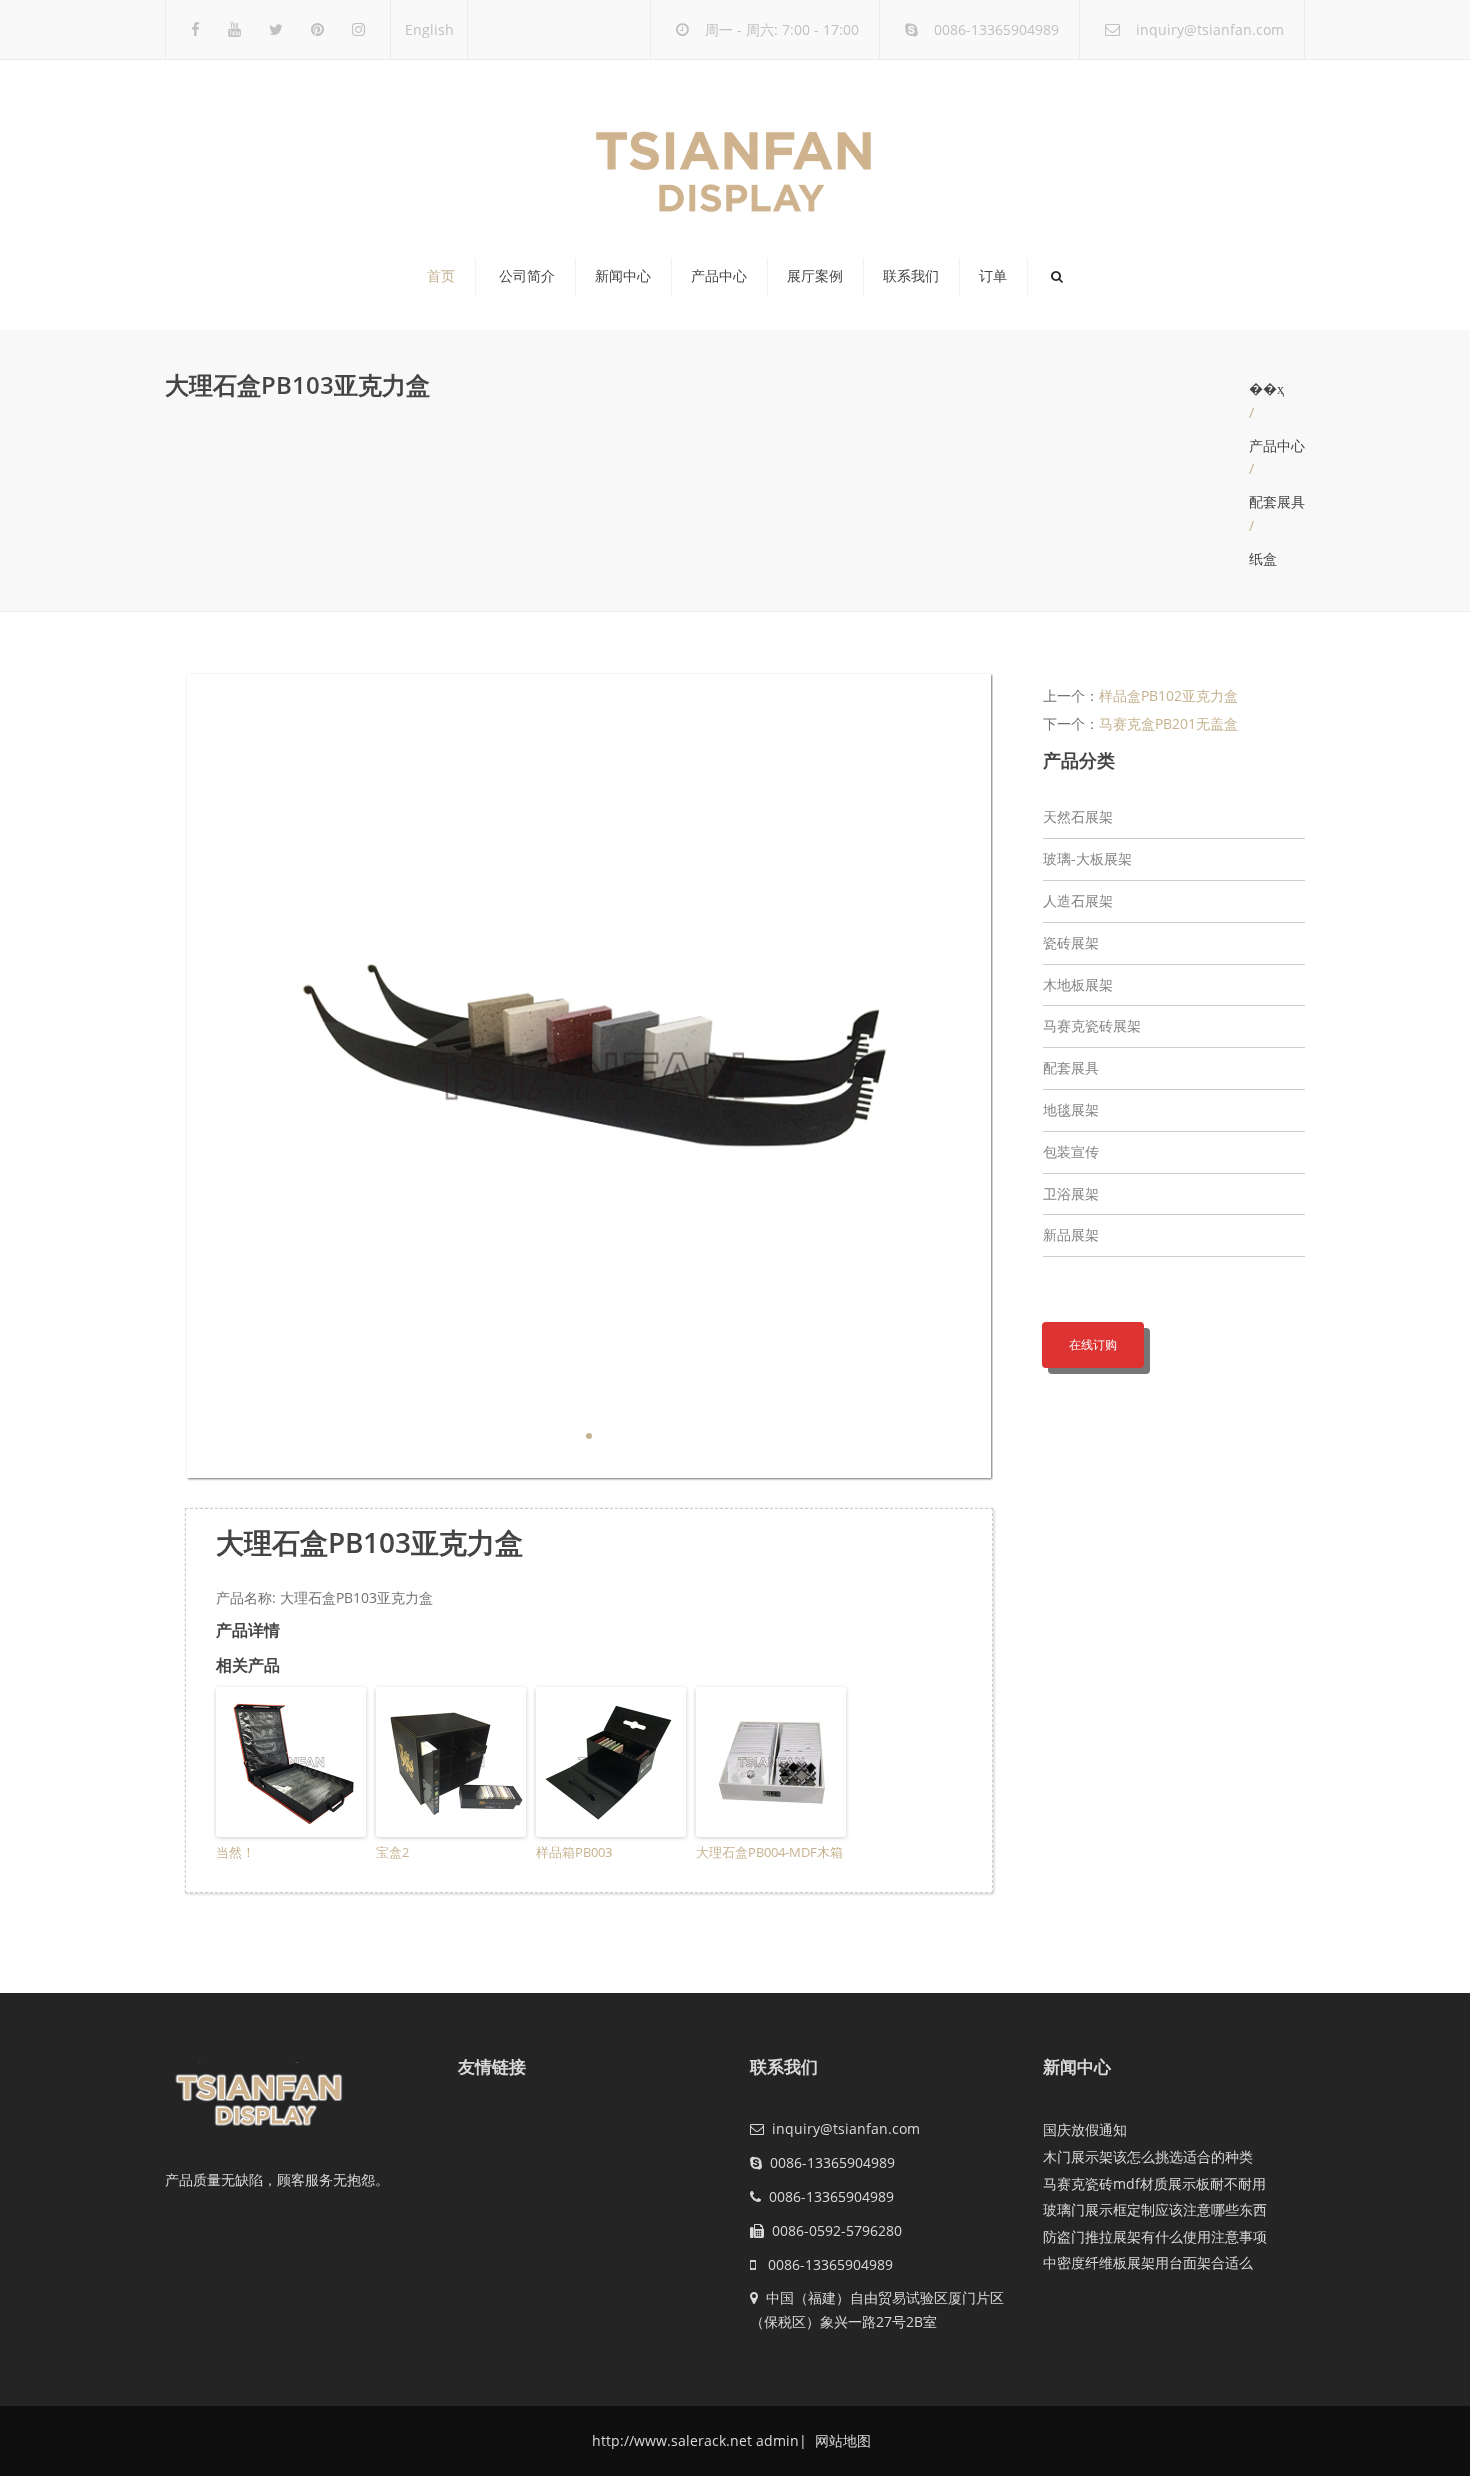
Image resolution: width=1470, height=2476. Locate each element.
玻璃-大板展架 (1087, 858)
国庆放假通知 (1085, 2129)
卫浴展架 (1071, 1193)
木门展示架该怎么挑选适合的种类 (1148, 2156)
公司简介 (527, 276)
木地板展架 (1078, 984)
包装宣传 (1071, 1151)
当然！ (235, 1852)
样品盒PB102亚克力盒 (1168, 695)
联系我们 (911, 276)
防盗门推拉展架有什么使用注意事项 (1155, 2236)
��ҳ (1266, 388)
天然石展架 (1078, 816)
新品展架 (1071, 1234)
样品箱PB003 (574, 1852)
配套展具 (1277, 501)
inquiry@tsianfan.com (1210, 29)
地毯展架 (1071, 1109)
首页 (441, 276)
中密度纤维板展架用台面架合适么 (1148, 2262)
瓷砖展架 (1071, 942)
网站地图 (841, 2440)
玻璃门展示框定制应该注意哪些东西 (1155, 2209)
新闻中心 (623, 276)
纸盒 (1263, 558)
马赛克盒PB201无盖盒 (1168, 723)
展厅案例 (815, 276)
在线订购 (1093, 1344)
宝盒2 (392, 1852)
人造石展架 (1078, 900)
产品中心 (719, 276)
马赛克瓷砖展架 (1092, 1025)
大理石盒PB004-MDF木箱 (769, 1852)
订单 (993, 276)
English (429, 29)
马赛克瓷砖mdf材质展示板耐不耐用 (1154, 2183)
